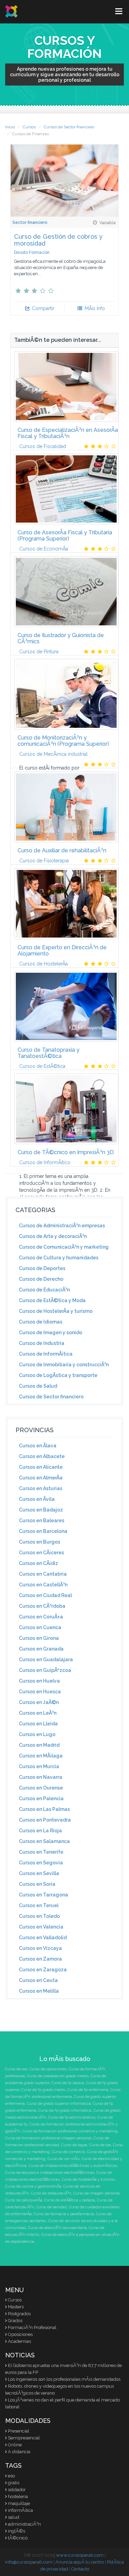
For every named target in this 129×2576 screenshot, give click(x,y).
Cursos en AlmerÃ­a (41, 1478)
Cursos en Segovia (41, 1863)
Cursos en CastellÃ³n (43, 1585)
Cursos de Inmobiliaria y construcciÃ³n (64, 1365)
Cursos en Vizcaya (40, 1948)
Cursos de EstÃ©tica (42, 1066)
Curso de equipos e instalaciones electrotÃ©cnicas (50, 2173)
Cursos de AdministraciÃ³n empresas (62, 1226)
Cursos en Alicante (41, 1467)
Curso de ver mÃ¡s (63, 2159)
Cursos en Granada (41, 1649)
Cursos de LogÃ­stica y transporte (58, 1375)
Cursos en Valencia (41, 1927)
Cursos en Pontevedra (45, 1820)
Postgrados (19, 2314)
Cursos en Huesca (40, 1692)
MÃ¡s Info (94, 308)
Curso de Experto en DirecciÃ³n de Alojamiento (62, 950)
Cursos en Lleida (38, 1724)
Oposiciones (20, 2334)
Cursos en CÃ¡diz (39, 1563)
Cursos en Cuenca (40, 1627)
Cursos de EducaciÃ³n (44, 1290)
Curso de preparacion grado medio (58, 2076)
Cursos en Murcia (39, 1766)
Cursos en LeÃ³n (38, 1713)
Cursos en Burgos (40, 1542)
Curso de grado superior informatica (59, 2104)
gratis (14, 2483)
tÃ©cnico (18, 2538)
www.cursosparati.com (80, 2555)
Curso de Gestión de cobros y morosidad (58, 240)
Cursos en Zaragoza (43, 1970)
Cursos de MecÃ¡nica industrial (53, 754)
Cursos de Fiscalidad (43, 446)
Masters (16, 2307)
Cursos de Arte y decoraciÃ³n (53, 1236)
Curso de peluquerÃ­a (24, 2200)
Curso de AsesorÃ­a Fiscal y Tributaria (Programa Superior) (65, 536)
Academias (19, 2341)
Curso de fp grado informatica (65, 2111)
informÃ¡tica (20, 2510)
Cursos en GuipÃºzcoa (45, 1670)
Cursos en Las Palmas (44, 1809)
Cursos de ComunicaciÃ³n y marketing (64, 1247)
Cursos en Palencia (41, 1799)
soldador (17, 2490)
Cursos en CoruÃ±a (41, 1617)
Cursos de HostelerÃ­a (44, 964)
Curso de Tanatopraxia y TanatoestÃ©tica (49, 1053)
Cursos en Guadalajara (46, 1659)
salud (14, 2517)
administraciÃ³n (24, 2524)
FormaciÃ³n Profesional (32, 2327)
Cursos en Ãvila (37, 1499)
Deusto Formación (32, 252)
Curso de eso (16, 2069)
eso (11, 2476)
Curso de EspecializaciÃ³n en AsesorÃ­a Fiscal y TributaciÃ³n (68, 433)
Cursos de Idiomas (41, 1322)
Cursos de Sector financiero (69, 127)
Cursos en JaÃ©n (39, 1702)
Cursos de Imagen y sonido (51, 1332)
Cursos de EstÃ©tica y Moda (52, 1300)
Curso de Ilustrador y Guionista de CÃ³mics (61, 638)
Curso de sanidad (51, 2207)
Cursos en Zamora (40, 1959)
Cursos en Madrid (39, 1745)
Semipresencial (24, 2438)
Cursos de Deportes (42, 1268)
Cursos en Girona (39, 1638)
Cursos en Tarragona (44, 1895)
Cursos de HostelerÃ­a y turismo (56, 1311)
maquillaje (19, 2503)
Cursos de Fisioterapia (44, 861)
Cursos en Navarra (41, 1777)
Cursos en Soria (37, 1884)
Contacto (80, 2569)
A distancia (19, 2452)
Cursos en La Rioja (40, 1831)
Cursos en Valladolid (43, 1938)
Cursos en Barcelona (43, 1531)
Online (15, 2445)
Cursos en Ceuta (38, 1980)
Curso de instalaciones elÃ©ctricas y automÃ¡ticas (73, 2166)
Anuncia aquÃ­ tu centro (80, 2562)
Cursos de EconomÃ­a (44, 549)
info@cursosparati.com (29, 2562)
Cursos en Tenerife (41, 1852)
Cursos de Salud (38, 1386)
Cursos (29, 127)
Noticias (20, 2355)
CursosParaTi (12, 11)
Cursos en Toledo (39, 1916)
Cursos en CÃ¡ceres (41, 1553)
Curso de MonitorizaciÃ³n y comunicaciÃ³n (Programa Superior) (63, 741)
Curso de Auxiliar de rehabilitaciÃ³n (62, 850)
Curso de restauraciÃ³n (51, 2193)
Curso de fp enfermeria (88, 2090)
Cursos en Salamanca (44, 1841)
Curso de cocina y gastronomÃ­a (33, 2186)
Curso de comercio (68, 2152)
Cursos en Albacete (42, 1456)
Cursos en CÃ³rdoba (42, 1606)
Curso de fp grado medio (43, 2090)
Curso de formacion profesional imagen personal (48, 2138)
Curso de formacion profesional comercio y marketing (70, 2131)
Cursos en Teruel (39, 1905)
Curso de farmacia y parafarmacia (64, 2214)
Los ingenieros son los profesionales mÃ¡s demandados (64, 2379)
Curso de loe (100, 2145)
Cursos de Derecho (41, 1279)
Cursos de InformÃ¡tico (45, 1162)
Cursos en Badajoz (41, 1510)
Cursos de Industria (42, 1343)
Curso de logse (74, 2145)
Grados (15, 2321)
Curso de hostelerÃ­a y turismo (88, 2179)
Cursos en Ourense (41, 1788)
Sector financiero (30, 222)
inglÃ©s (17, 2531)
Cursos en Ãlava (38, 1446)
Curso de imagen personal (96, 2193)
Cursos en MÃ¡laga (41, 1756)
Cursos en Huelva (39, 1681)
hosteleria (18, 2496)
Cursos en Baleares (42, 1520)
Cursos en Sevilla (39, 1873)
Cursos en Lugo (37, 1734)
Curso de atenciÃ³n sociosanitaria (57, 2228)
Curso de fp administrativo (72, 2117)
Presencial (19, 2431)
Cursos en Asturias (41, 1488)
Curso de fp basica (68, 2083)
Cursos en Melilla (39, 1991)
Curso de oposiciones (48, 2069)
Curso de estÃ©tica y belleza (70, 2200)
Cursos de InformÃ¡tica (46, 1354)
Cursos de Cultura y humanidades (59, 1258)
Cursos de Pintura (39, 652)
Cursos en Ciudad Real (45, 1595)
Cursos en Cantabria (43, 1574)
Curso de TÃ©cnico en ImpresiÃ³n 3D (66, 1152)
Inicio (10, 127)
